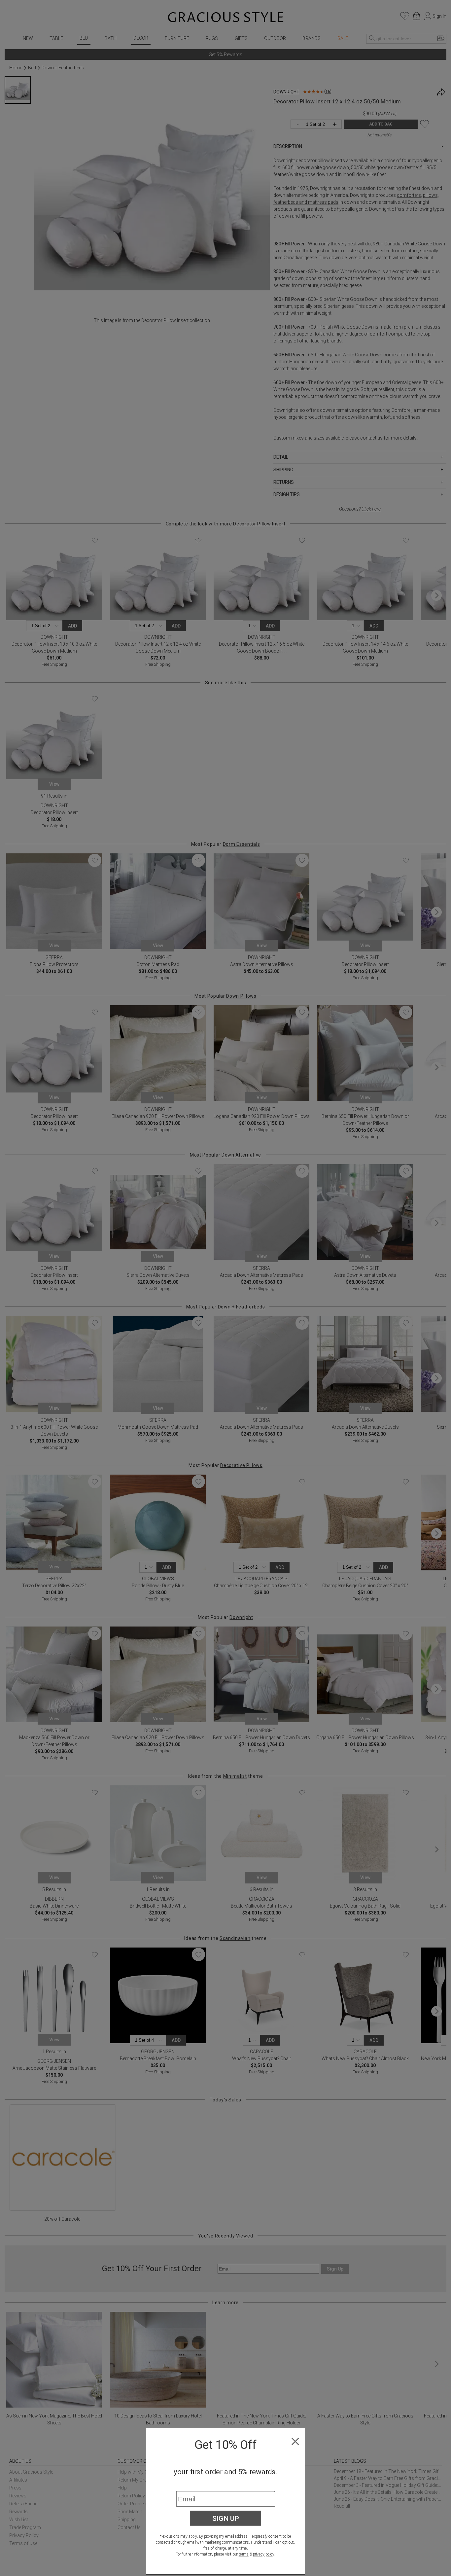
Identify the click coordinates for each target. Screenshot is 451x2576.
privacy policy (264, 2554)
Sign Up (226, 2518)
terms (244, 2554)
